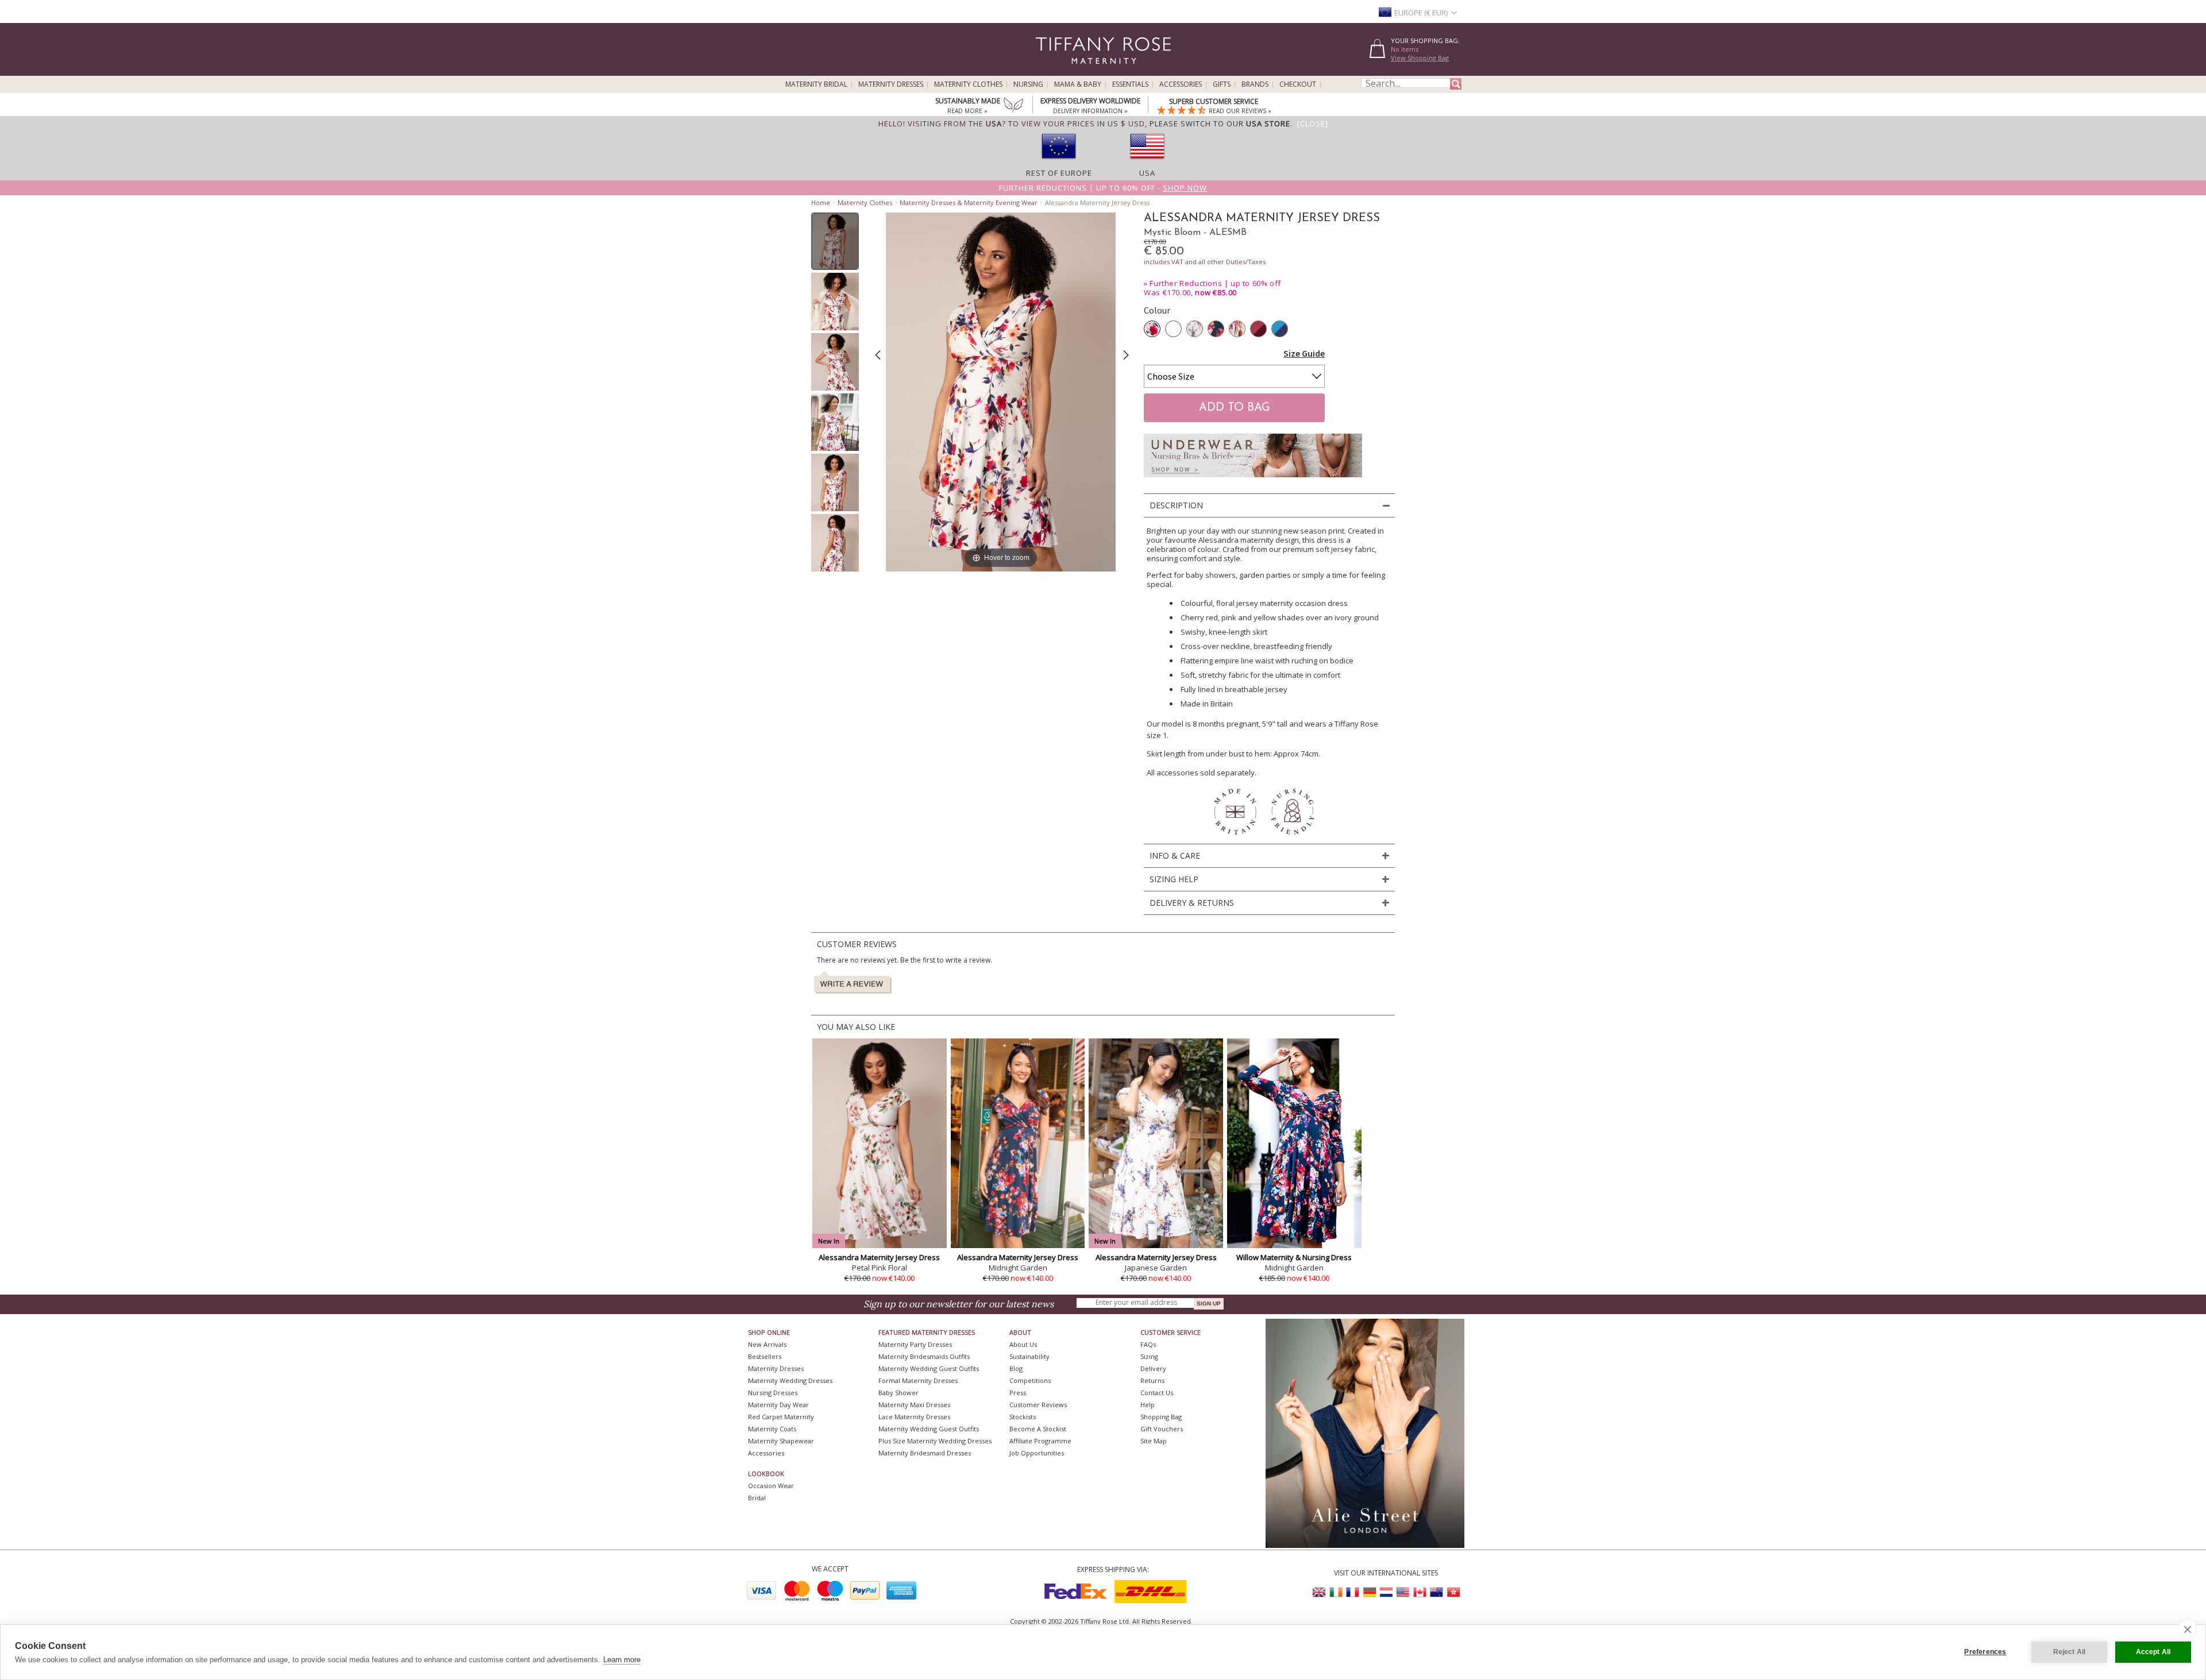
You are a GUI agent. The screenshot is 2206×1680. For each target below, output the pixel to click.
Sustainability (1029, 1356)
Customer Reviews (1038, 1405)
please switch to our (1220, 123)
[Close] (1313, 123)
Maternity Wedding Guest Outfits (929, 1368)
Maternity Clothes (968, 84)
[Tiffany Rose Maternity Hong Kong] (1453, 1592)
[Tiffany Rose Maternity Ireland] (1336, 1592)
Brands (1255, 84)
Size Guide (1304, 353)
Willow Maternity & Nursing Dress (1294, 1257)
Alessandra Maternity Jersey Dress (879, 1257)
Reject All (2070, 1652)
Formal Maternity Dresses (918, 1380)
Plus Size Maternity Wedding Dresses (935, 1441)
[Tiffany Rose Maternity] (1051, 71)
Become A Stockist (1038, 1429)
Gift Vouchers (1162, 1429)
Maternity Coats (772, 1429)
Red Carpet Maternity (781, 1417)
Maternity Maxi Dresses (914, 1405)
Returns (1152, 1380)
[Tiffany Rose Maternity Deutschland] (1370, 1592)
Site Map (1154, 1441)
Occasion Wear (771, 1486)
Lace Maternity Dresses (914, 1417)
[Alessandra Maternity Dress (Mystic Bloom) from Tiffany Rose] (835, 241)
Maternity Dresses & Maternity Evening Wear (969, 202)
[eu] (1059, 163)
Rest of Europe (1059, 173)
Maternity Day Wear (778, 1405)
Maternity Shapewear (781, 1441)
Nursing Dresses (773, 1393)
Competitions (1030, 1380)
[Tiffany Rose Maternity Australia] (1436, 1592)
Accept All (2153, 1652)
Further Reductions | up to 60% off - (1103, 188)
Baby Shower (898, 1393)
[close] (2187, 1629)
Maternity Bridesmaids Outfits (924, 1356)
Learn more (622, 1660)
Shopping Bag (1161, 1417)
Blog (1016, 1368)
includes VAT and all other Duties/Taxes (1205, 262)
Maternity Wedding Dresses (790, 1380)
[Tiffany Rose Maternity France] (1353, 1592)
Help (1148, 1405)
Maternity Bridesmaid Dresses (925, 1453)
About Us (1023, 1344)
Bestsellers (765, 1356)
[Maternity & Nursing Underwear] (1253, 480)
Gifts (1222, 84)
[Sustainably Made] (1013, 106)
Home (821, 202)
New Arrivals (767, 1344)
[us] (1147, 163)
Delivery (1153, 1368)
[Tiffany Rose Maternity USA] (1403, 1592)
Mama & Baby (1078, 84)
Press (1018, 1393)
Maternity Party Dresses (915, 1344)
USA (1147, 173)
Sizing (1149, 1356)
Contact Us (1157, 1393)
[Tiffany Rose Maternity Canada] (1420, 1592)
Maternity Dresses (891, 84)
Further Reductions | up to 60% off (1215, 283)
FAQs (1148, 1344)
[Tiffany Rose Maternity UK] (1320, 1592)
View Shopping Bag (1420, 58)
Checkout (1298, 84)
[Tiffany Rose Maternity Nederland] (1386, 1592)
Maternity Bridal (816, 84)
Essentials (1130, 84)
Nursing (1028, 84)
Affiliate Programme (1040, 1441)
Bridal (757, 1498)
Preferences (1985, 1652)
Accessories (1181, 84)
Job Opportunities (1037, 1453)
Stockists (1023, 1417)
